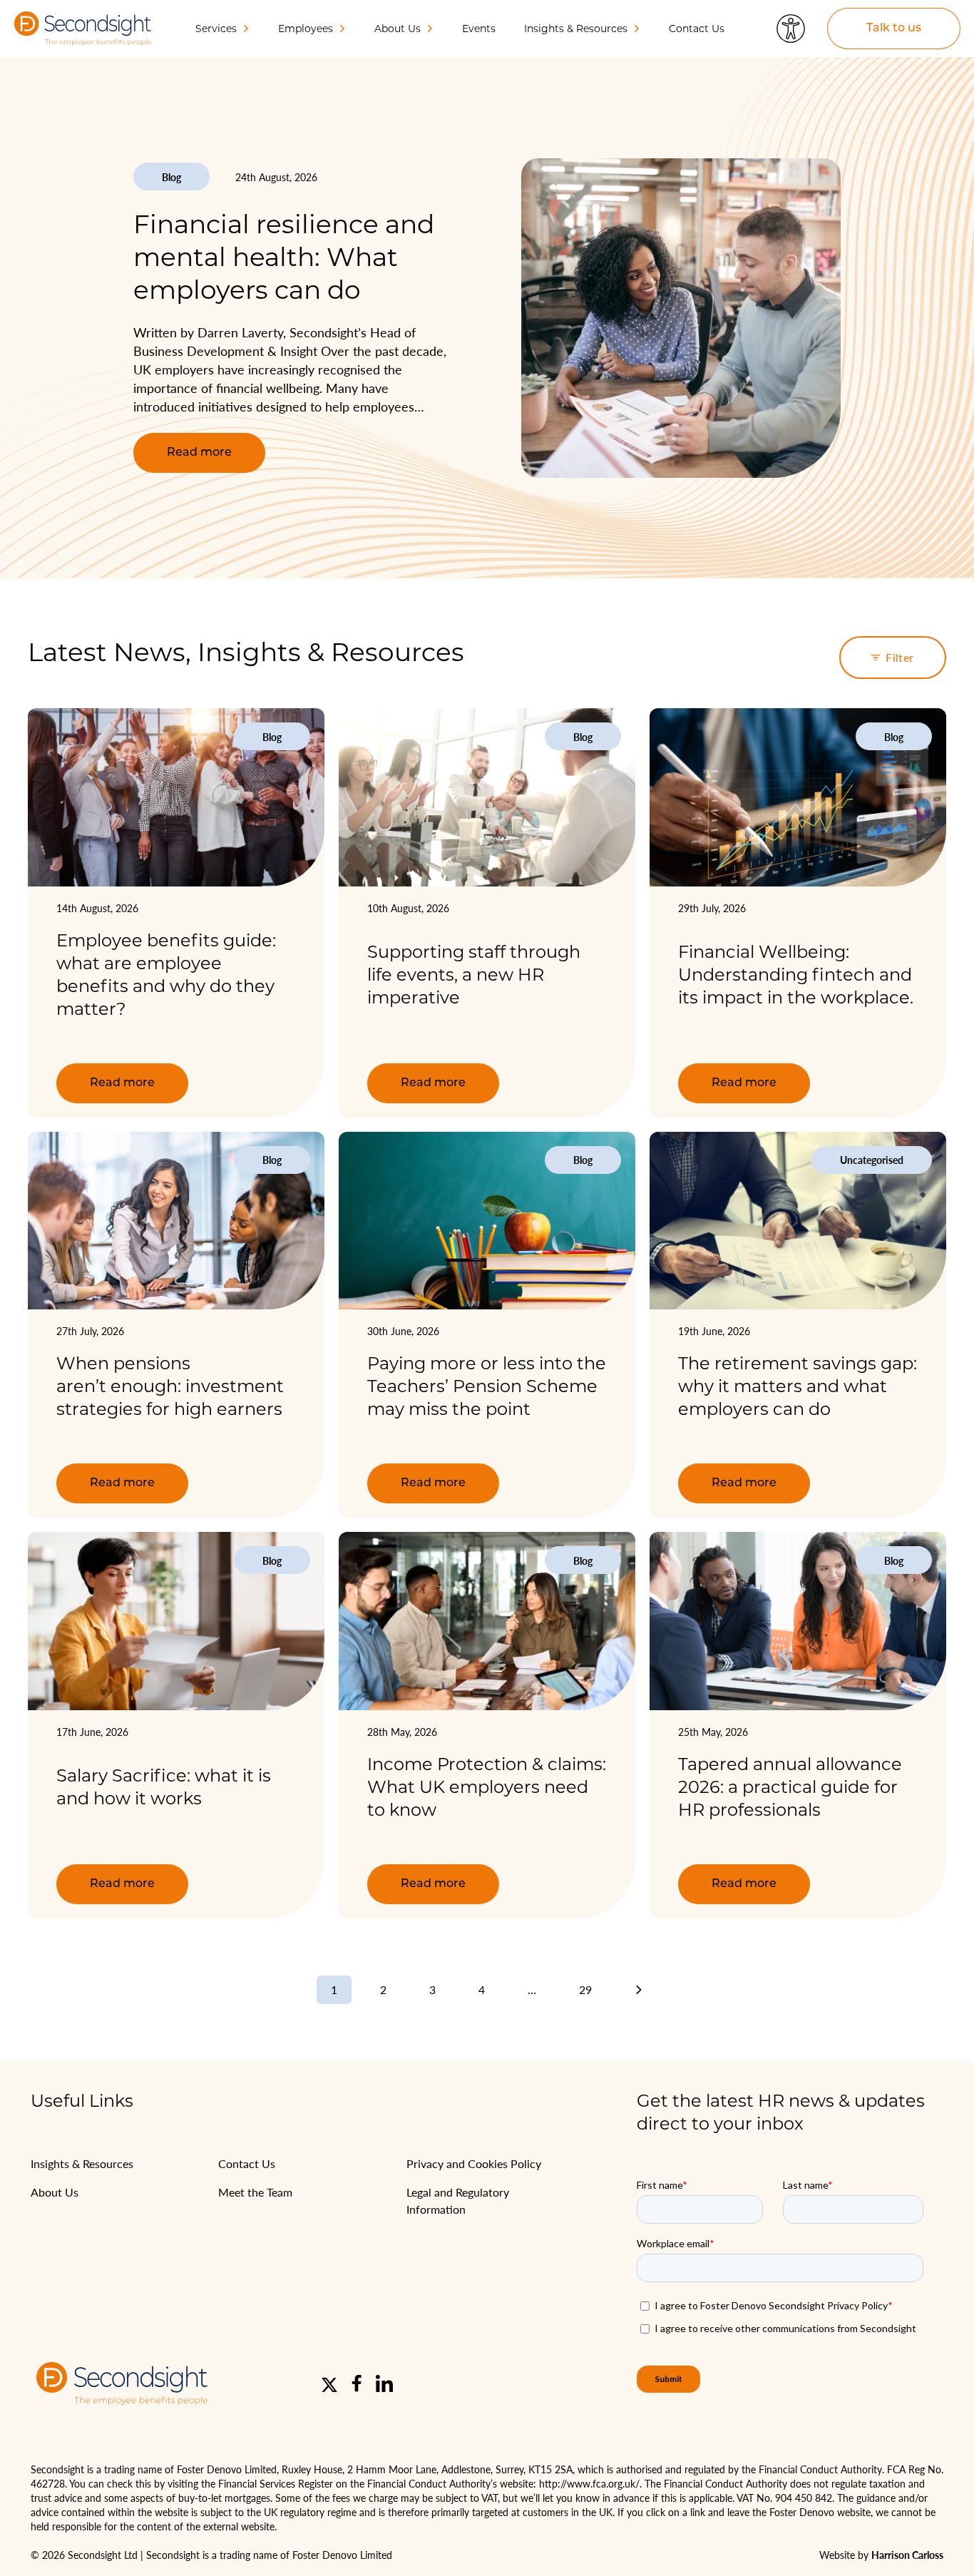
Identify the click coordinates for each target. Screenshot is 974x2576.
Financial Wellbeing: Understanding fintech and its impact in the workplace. (796, 975)
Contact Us (697, 29)
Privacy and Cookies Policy (474, 2163)
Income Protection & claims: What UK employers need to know (487, 1787)
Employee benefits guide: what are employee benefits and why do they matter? (166, 975)
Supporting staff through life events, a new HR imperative (474, 975)
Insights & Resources (82, 2163)
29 (585, 1989)
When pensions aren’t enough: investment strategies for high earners (171, 1386)
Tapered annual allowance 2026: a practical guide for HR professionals (790, 1787)
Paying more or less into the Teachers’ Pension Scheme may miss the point (487, 1386)
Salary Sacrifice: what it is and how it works (164, 1787)
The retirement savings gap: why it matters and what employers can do (798, 1386)
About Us (55, 2192)
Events (479, 29)
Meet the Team (255, 2192)
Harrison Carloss (907, 2555)
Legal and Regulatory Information (458, 2201)
